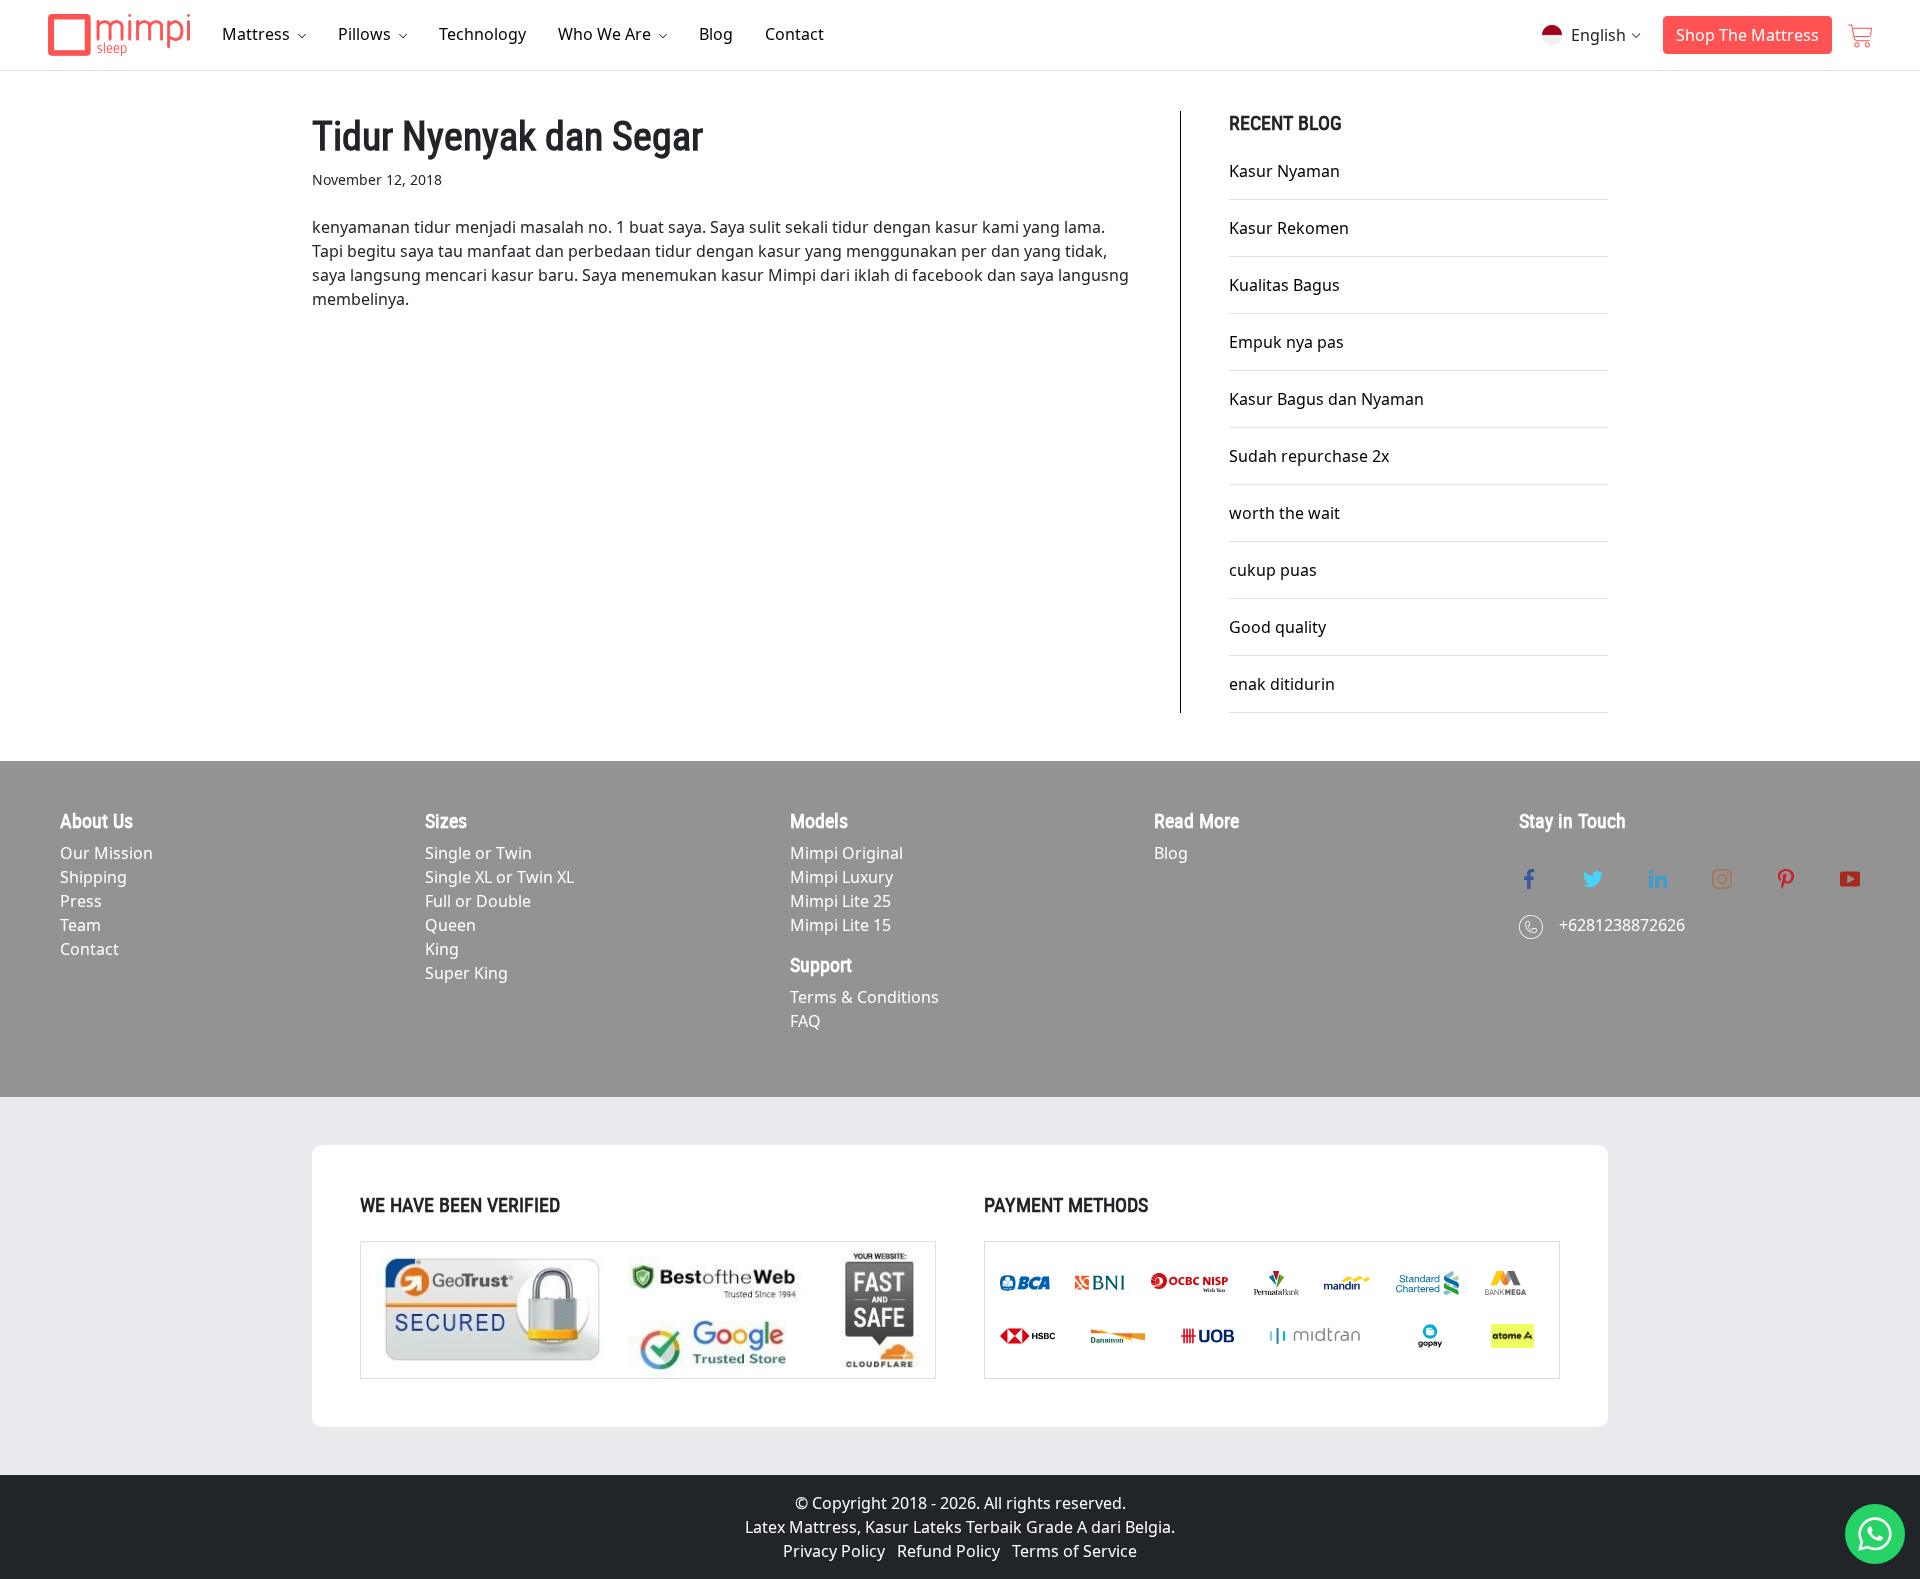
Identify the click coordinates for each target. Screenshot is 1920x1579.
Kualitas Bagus (1284, 285)
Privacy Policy (834, 1551)
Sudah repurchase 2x (1309, 456)
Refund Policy (948, 1551)
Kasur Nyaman (1284, 171)
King (442, 949)
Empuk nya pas (1286, 342)
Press (81, 901)
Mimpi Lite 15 (840, 925)
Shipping (93, 877)
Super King (466, 973)
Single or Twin (478, 853)
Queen (450, 925)
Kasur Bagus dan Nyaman (1326, 399)
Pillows (366, 34)
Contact (794, 34)
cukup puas (1273, 570)
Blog (716, 34)
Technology (482, 34)
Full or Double (478, 901)
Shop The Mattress (1747, 35)
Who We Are (606, 34)
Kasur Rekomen (1289, 228)
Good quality (1277, 627)
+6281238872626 (1622, 925)
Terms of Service (1074, 1551)
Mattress (258, 34)
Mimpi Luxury (841, 877)
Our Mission (106, 853)
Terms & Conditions (864, 997)
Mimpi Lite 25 (840, 901)
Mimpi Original (846, 853)
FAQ (805, 1021)
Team (80, 925)
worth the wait (1284, 513)
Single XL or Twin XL (499, 877)
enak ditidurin (1282, 684)
